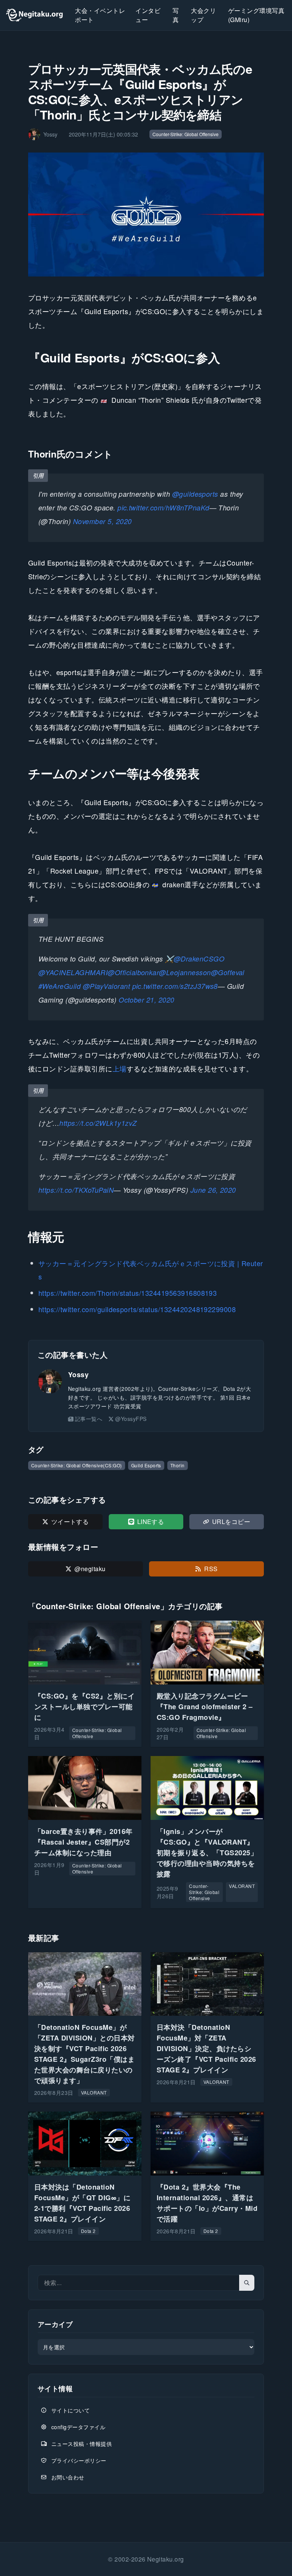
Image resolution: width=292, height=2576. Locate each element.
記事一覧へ (89, 1419)
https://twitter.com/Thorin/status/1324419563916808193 (128, 1293)
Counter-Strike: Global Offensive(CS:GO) (77, 1465)
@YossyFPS (131, 1419)
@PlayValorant (106, 986)
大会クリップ (203, 15)
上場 (120, 1068)
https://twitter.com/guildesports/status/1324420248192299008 (137, 1309)
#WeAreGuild (60, 986)
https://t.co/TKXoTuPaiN (76, 1190)
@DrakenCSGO (199, 959)
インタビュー (148, 15)
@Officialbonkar (133, 972)
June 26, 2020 (213, 1190)
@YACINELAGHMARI (73, 972)
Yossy (78, 1375)
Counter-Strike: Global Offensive (186, 134)
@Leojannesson (185, 972)
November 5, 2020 (102, 521)
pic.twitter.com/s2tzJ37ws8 (175, 986)
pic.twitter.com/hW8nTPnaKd (163, 508)
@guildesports (195, 494)
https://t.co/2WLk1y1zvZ (98, 1123)
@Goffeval (228, 972)
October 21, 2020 (147, 1000)
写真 (176, 15)
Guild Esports (146, 1465)
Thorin (178, 1465)
